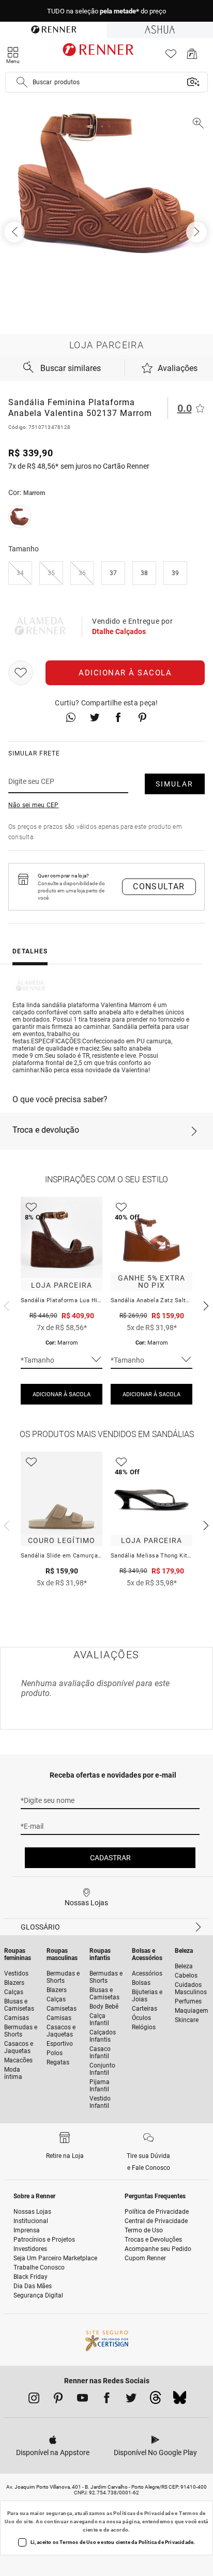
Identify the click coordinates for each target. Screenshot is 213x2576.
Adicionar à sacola (125, 673)
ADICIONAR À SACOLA (62, 1394)
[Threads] (155, 2400)
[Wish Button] (21, 673)
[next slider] (5, 1305)
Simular (174, 784)
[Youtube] (82, 2400)
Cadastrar (110, 1858)
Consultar (159, 886)
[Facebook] (107, 2400)
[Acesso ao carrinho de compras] (192, 57)
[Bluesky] (180, 2400)
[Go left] (16, 232)
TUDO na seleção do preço (106, 11)
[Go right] (197, 232)
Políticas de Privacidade (143, 2513)
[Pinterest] (58, 2400)
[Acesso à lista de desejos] (171, 57)
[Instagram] (34, 2400)
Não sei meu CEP (34, 805)
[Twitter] (131, 2400)
